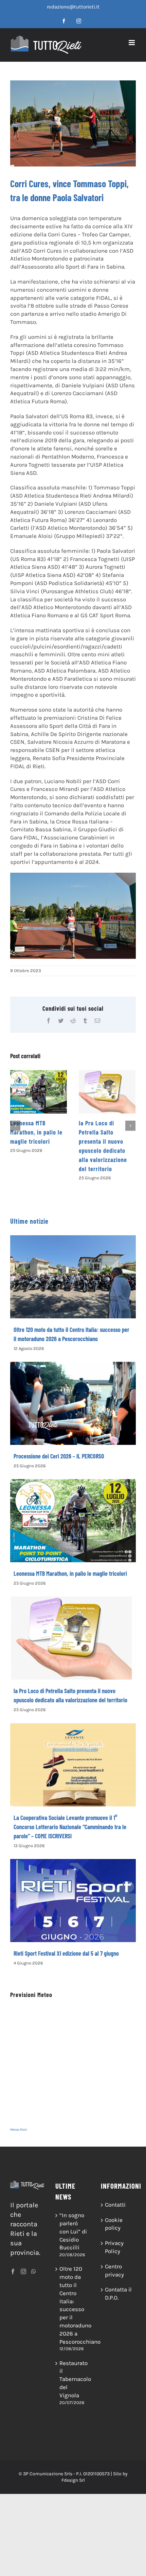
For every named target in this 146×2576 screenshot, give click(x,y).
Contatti (115, 2205)
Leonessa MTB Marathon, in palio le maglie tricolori (36, 1132)
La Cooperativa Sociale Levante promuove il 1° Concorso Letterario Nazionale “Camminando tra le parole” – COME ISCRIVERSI (70, 1827)
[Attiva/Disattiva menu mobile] (132, 43)
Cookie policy (114, 2224)
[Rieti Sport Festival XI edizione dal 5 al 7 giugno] (73, 1901)
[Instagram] (23, 2271)
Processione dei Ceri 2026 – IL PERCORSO (59, 1456)
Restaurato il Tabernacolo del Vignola (73, 2379)
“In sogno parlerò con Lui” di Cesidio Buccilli (73, 2231)
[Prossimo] (130, 1126)
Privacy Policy (114, 2247)
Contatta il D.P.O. (118, 2293)
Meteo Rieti (19, 2130)
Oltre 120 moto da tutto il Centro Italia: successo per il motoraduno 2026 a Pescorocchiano (73, 2305)
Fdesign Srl (73, 2480)
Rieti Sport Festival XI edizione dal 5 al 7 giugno (66, 1953)
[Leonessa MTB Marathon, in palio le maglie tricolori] (39, 1092)
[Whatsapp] (34, 2271)
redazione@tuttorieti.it (73, 7)
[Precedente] (15, 1126)
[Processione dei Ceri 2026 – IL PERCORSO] (73, 1403)
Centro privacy (114, 2270)
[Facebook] (13, 2271)
